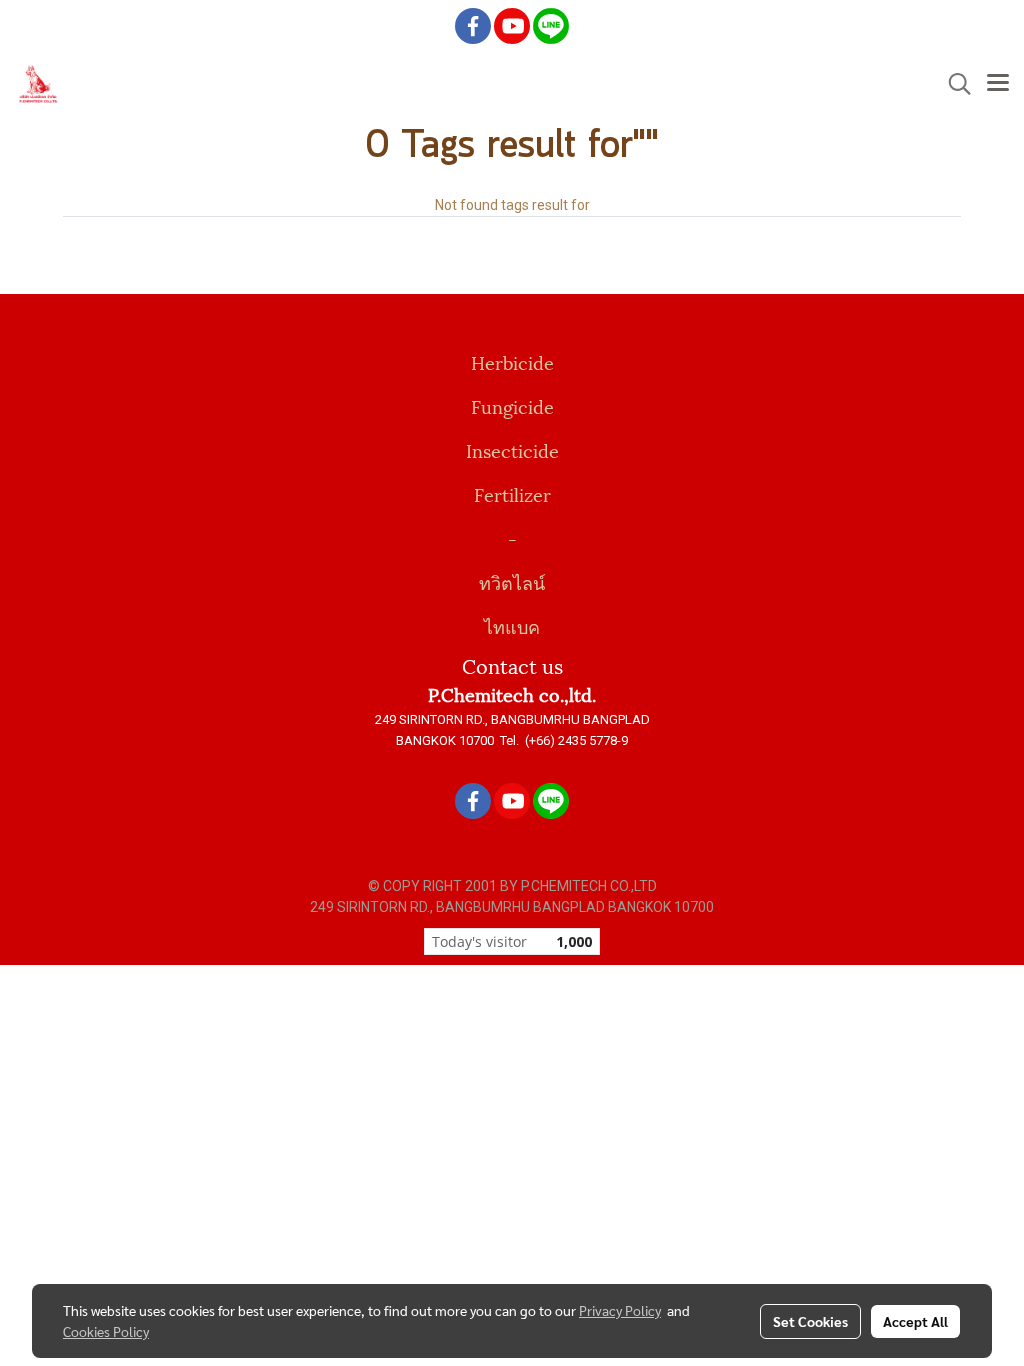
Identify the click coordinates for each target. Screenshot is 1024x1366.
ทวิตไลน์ (512, 581)
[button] (953, 84)
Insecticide (512, 449)
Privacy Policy (620, 1310)
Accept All (915, 1321)
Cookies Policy (106, 1331)
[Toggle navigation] (998, 84)
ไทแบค (512, 625)
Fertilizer (512, 493)
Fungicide (512, 405)
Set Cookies (810, 1321)
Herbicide (512, 361)
